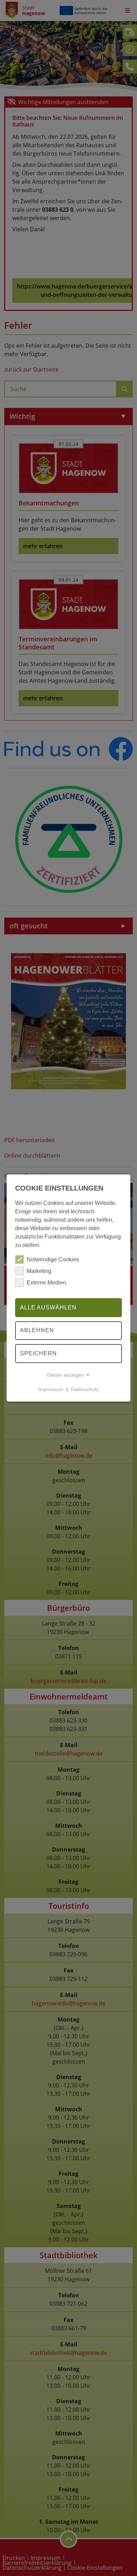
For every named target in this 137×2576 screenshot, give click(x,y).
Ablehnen (37, 1331)
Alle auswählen (48, 1307)
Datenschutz (85, 1389)
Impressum (51, 1389)
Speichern (38, 1353)
